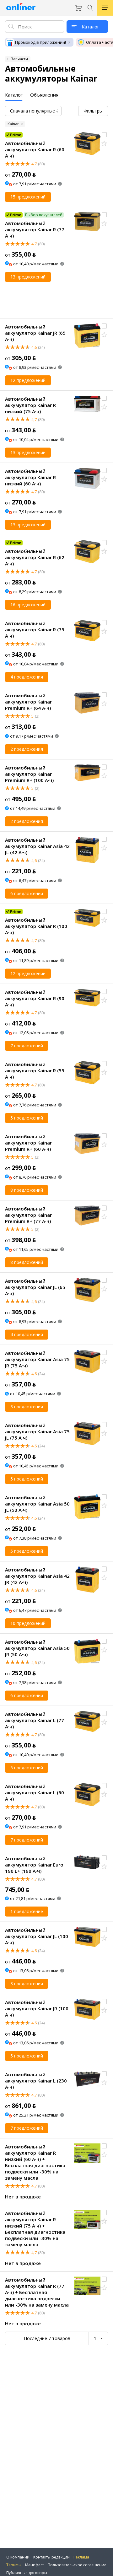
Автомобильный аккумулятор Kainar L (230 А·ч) (36, 2081)
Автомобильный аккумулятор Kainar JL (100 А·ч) (37, 1936)
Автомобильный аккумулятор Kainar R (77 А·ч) (35, 229)
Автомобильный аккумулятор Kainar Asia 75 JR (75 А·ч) (37, 1359)
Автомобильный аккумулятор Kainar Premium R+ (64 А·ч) (28, 702)
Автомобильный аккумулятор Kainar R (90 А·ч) (35, 998)
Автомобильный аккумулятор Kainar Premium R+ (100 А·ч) (29, 774)
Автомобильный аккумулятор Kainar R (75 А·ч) (35, 629)
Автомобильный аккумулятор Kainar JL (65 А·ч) (35, 1287)
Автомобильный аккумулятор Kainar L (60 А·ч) (35, 1792)
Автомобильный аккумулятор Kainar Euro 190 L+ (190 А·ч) (34, 1865)
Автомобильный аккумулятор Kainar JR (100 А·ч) (37, 2008)
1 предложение (27, 1911)
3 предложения (27, 1407)
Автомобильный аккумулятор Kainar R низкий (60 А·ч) (30, 477)
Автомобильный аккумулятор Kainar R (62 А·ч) (35, 557)
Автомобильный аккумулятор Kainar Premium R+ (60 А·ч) (28, 1143)
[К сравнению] (104, 135)
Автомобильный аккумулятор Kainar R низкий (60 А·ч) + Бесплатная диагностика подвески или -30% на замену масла (35, 2162)
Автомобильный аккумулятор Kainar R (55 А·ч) (35, 1070)
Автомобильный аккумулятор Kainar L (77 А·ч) (35, 1720)
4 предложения (27, 677)
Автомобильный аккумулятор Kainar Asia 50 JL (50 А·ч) (37, 1504)
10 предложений (28, 1623)
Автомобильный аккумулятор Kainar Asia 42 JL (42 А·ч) (37, 846)
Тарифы (14, 2565)
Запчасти (19, 59)
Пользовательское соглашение (77, 2565)
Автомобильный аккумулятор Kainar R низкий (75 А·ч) (30, 405)
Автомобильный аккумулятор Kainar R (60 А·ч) (35, 149)
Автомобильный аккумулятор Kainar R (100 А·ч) (36, 926)
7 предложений (27, 1046)
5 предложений (27, 1118)
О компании (18, 2557)
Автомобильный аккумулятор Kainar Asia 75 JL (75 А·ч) (37, 1431)
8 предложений (27, 1190)
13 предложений (28, 277)
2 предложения (27, 749)
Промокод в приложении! (40, 42)
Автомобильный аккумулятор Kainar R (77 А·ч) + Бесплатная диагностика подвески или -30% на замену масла (37, 2292)
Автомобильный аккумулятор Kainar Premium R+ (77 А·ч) (28, 1215)
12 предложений (28, 380)
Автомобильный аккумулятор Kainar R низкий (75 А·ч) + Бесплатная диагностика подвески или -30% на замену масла (35, 2229)
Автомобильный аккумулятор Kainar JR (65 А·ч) (35, 333)
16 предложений (28, 605)
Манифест (35, 2565)
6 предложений (27, 893)
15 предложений (28, 197)
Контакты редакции (51, 2557)
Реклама (81, 2557)
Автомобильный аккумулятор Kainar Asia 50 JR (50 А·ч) (37, 1648)
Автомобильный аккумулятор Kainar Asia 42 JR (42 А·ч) (37, 1576)
